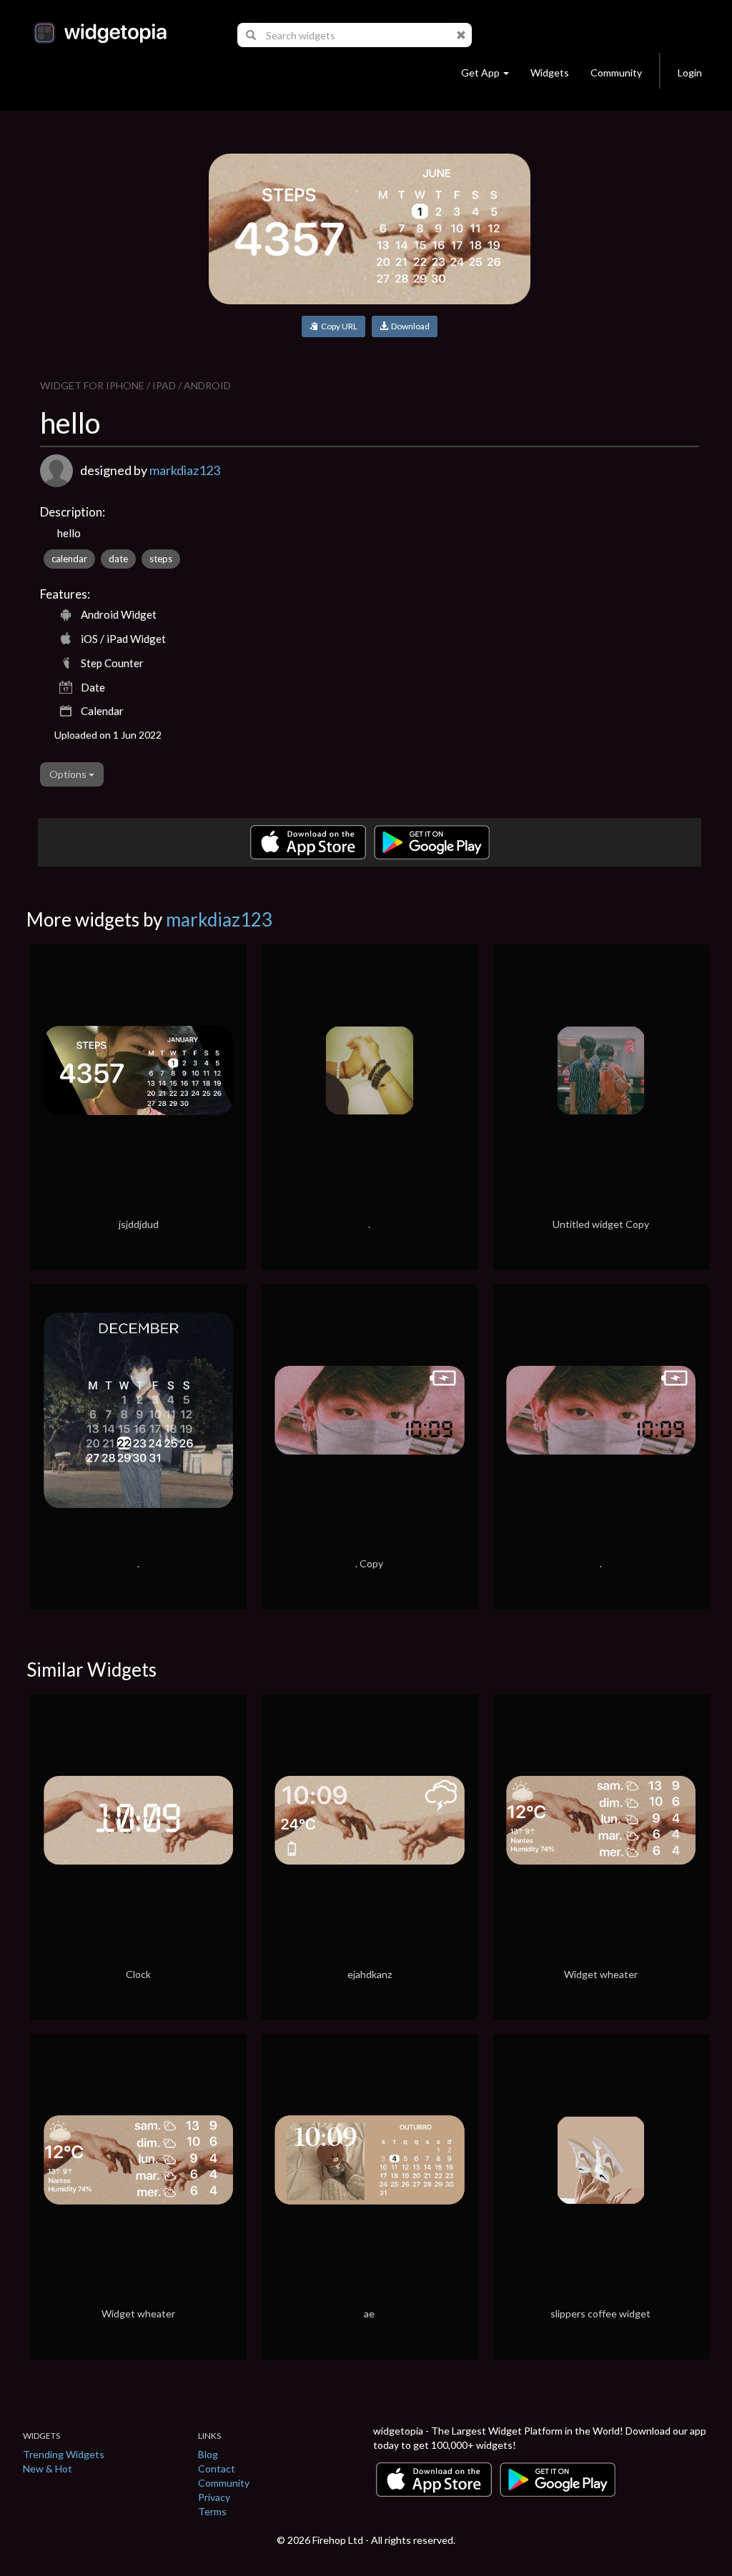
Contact (217, 2468)
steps (161, 559)
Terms (212, 2511)
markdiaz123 (185, 470)
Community (616, 73)
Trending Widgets (64, 2454)
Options (69, 774)
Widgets (550, 73)
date (118, 559)
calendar (69, 559)
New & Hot (48, 2468)
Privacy (214, 2497)
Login (690, 73)
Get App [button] (480, 73)
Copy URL (338, 326)
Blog (208, 2454)
